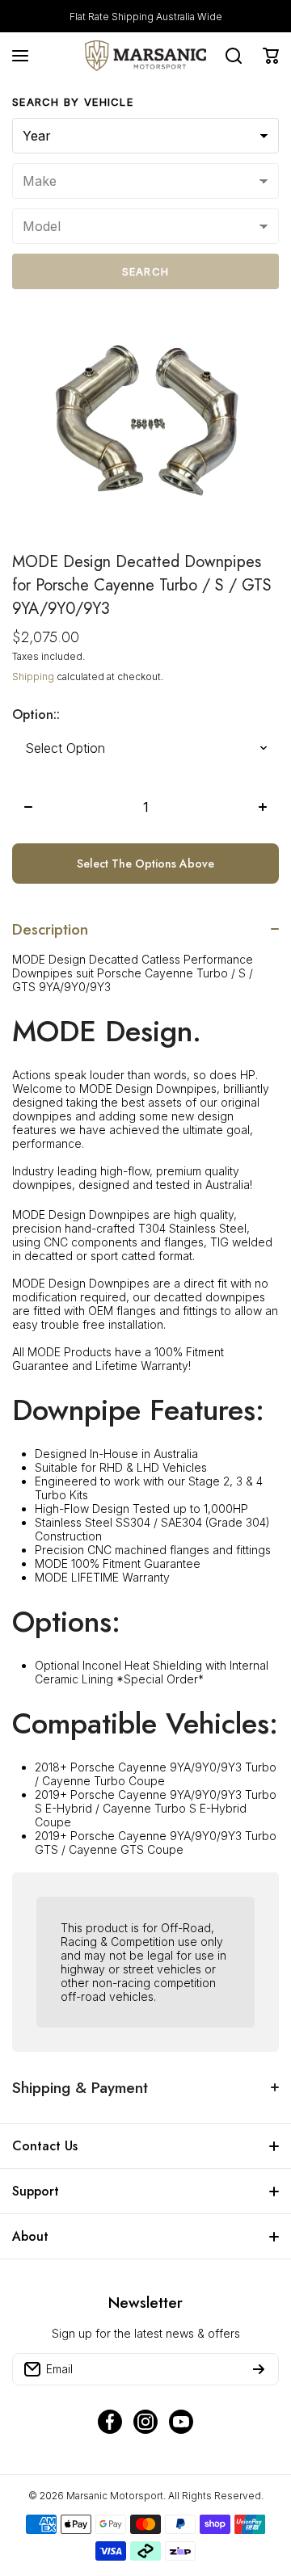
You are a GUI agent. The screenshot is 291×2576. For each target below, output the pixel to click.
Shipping (33, 677)
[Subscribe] (259, 2369)
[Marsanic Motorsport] (145, 56)
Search (146, 271)
